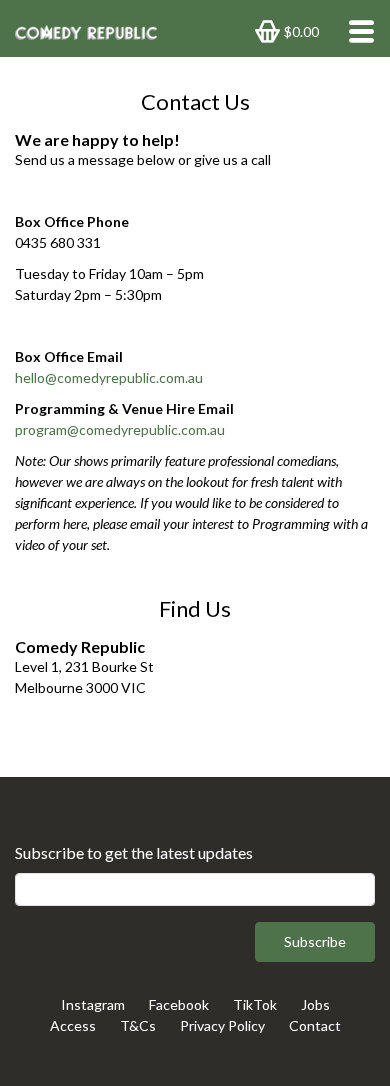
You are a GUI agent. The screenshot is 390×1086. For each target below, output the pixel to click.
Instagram (93, 1004)
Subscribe (315, 941)
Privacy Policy (222, 1025)
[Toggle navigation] (355, 31)
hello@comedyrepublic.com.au (109, 377)
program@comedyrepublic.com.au (120, 429)
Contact (315, 1025)
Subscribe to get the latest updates (134, 852)
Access (73, 1025)
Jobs (315, 1004)
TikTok (255, 1004)
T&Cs (138, 1025)
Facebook (179, 1004)
